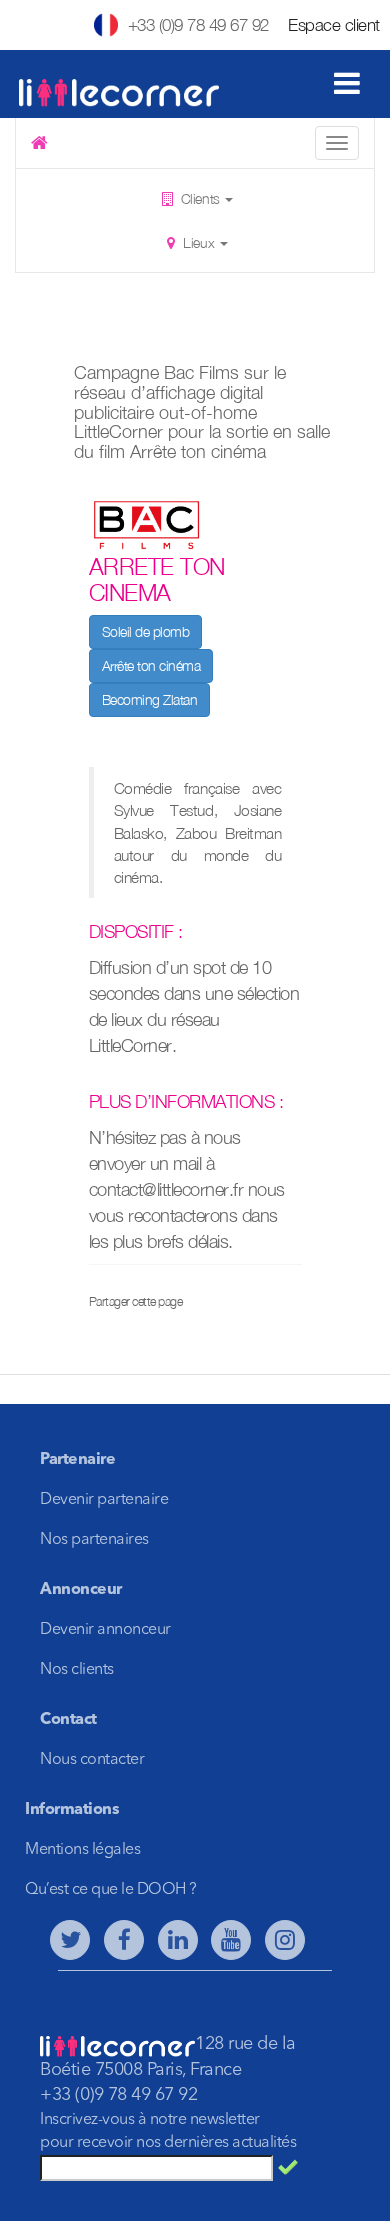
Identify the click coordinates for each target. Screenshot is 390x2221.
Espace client (334, 25)
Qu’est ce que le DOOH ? (111, 1890)
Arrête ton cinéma (151, 665)
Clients (200, 198)
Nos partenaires (94, 1540)
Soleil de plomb (146, 631)
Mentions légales (82, 1850)
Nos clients (77, 1670)
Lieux (199, 242)
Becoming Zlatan (150, 699)
